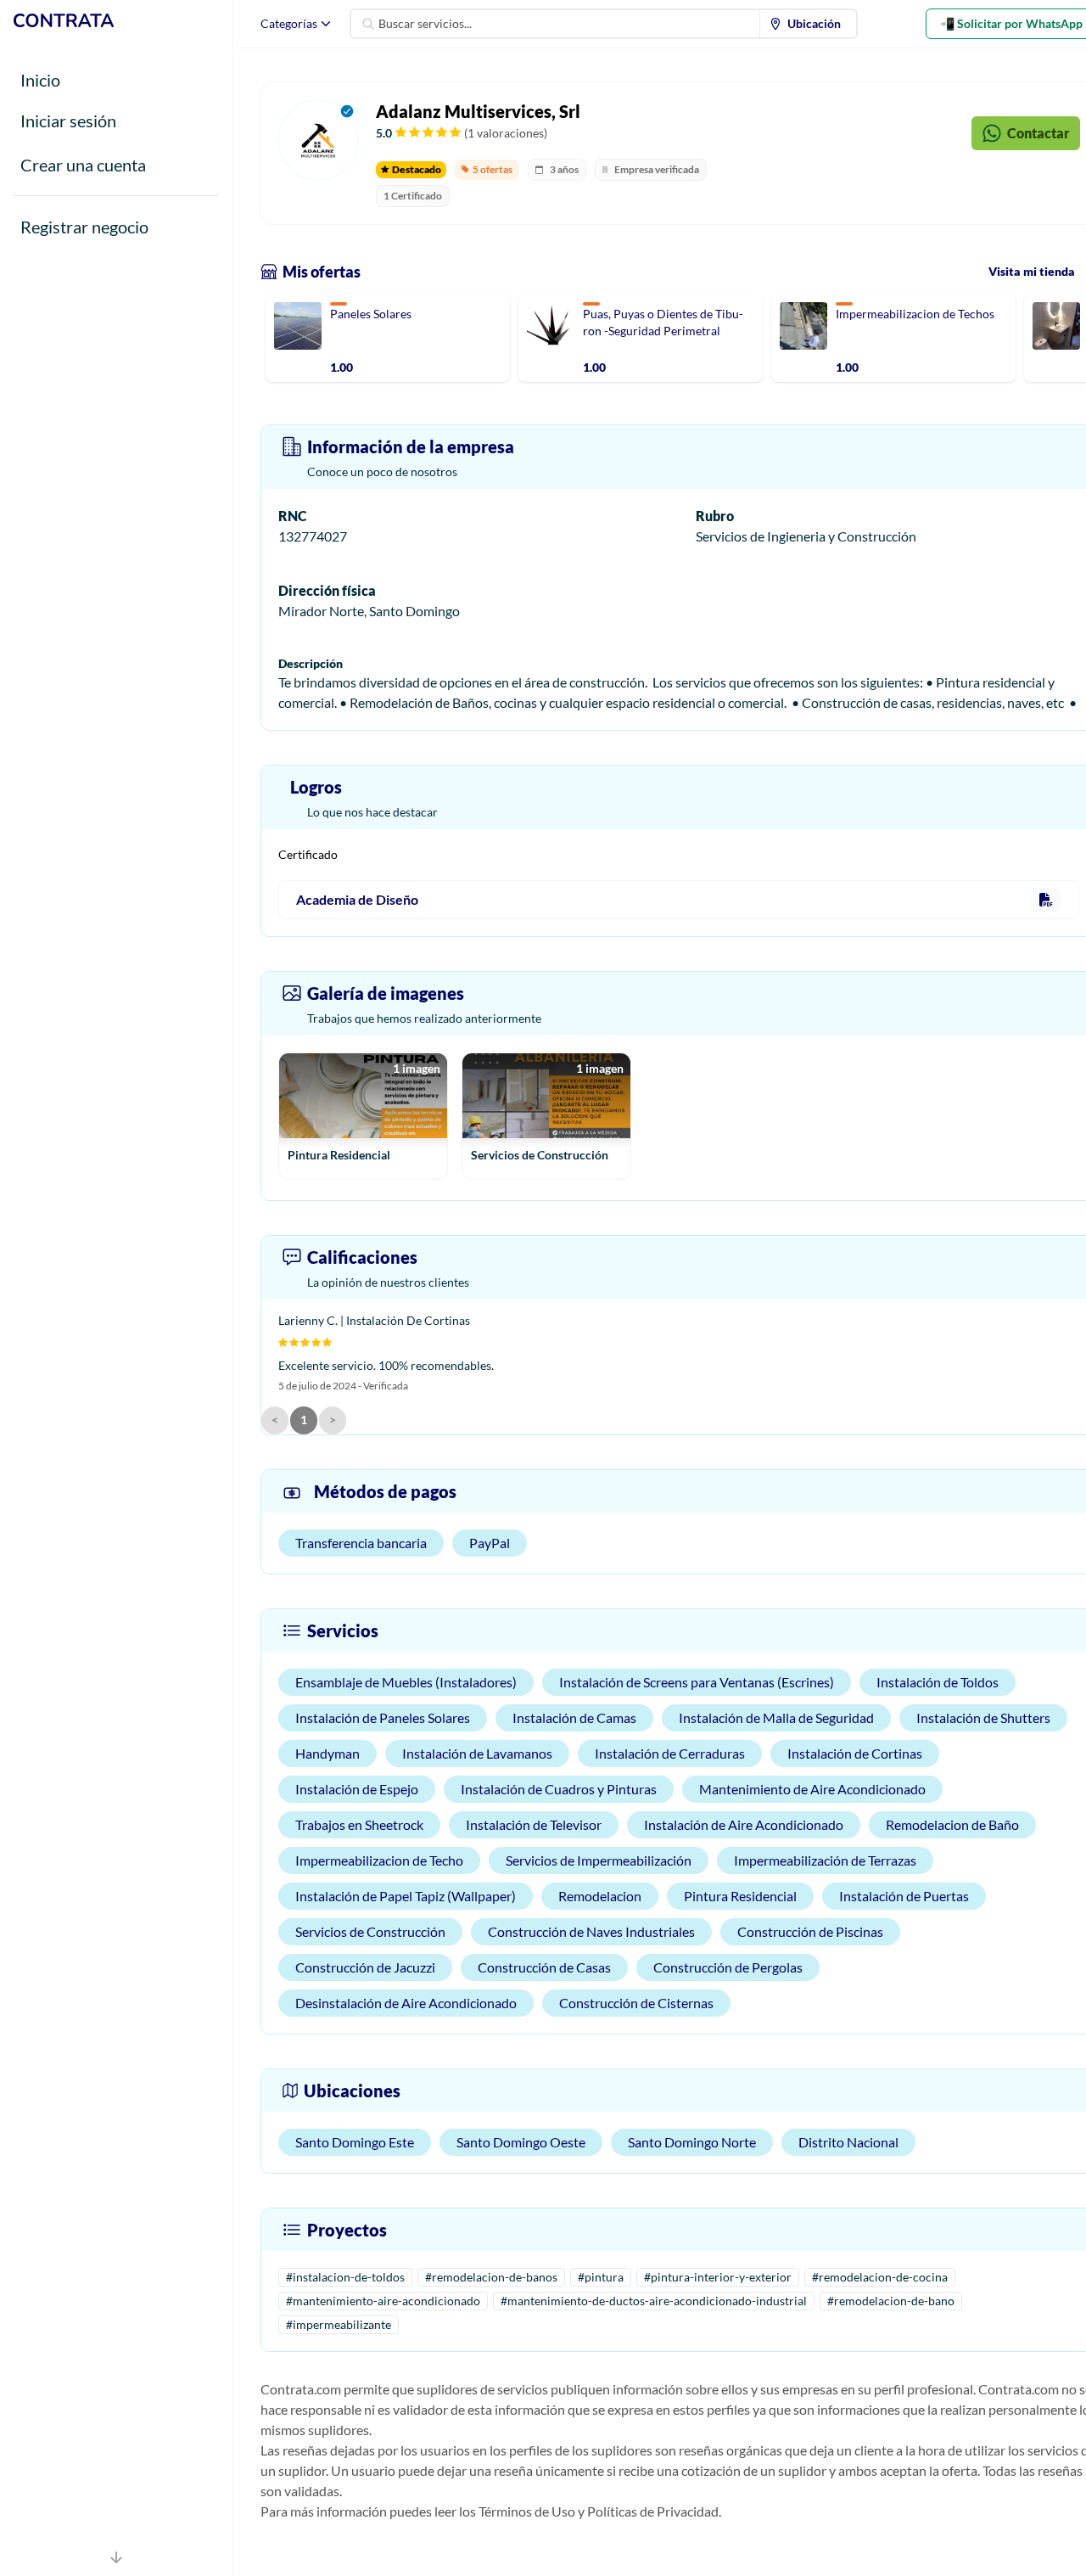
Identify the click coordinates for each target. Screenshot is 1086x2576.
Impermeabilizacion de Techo (379, 1860)
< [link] (275, 1420)
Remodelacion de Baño (952, 1824)
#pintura (601, 2277)
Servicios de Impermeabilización (599, 1860)
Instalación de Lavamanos (477, 1753)
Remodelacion (600, 1896)
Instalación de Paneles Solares (383, 1717)
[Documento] (1046, 900)
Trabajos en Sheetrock (359, 1824)
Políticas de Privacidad (653, 2511)
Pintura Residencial (740, 1896)
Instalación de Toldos (938, 1682)
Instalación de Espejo (357, 1789)
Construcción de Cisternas (636, 2003)
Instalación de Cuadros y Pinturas (559, 1789)
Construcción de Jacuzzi (365, 1967)
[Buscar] (368, 24)
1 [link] (304, 1420)
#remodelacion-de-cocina (880, 2277)
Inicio (40, 80)
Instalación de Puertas (904, 1896)
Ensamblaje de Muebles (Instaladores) (406, 1682)
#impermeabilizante (339, 2324)
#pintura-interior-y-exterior (718, 2277)
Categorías (289, 23)
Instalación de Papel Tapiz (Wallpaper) (406, 1896)
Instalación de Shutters (983, 1717)
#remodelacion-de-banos (491, 2277)
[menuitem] (809, 24)
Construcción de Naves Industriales (591, 1931)
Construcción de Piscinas (810, 1931)
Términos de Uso (527, 2511)
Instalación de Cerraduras (670, 1753)
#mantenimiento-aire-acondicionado (383, 2301)
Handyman (327, 1753)
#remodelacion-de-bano (891, 2301)
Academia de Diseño (357, 899)
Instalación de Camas (574, 1717)
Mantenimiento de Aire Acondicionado (812, 1789)
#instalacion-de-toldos (345, 2277)
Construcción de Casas (544, 1967)
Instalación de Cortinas (855, 1753)
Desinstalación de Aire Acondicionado (406, 2003)
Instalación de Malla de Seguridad (776, 1717)
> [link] (333, 1420)
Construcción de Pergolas (728, 1967)
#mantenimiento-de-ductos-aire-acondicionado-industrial (654, 2301)
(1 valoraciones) (506, 133)
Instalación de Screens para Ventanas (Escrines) (697, 1682)
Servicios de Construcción (370, 1931)
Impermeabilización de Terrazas (825, 1860)
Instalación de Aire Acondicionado (744, 1824)
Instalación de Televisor (534, 1824)
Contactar (1038, 133)
